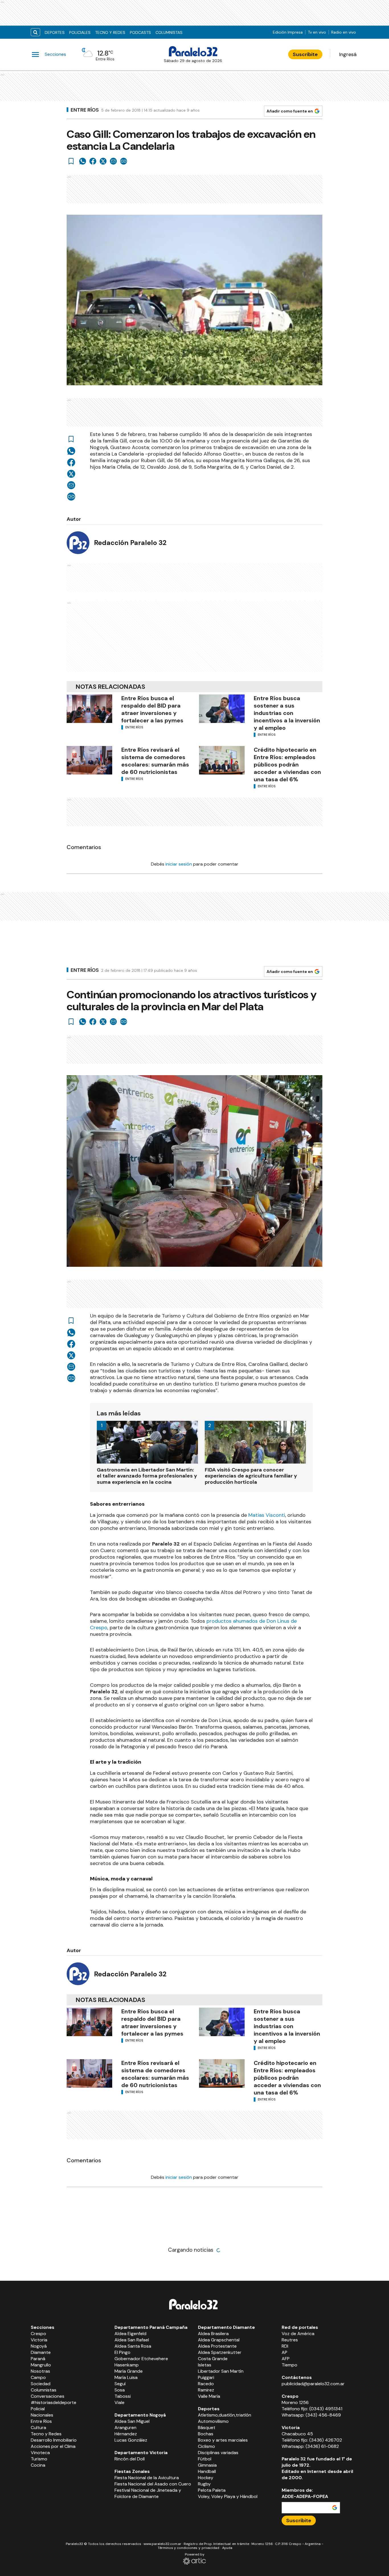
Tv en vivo (317, 32)
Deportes (55, 32)
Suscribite (305, 54)
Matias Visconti (267, 1515)
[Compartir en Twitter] (103, 161)
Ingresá (348, 54)
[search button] (35, 32)
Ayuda (227, 2548)
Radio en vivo (344, 32)
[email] (113, 161)
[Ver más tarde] (71, 161)
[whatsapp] (83, 161)
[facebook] (93, 161)
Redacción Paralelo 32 (130, 543)
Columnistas (169, 32)
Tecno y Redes (110, 32)
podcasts (140, 32)
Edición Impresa (288, 32)
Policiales (80, 32)
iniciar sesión (179, 864)
